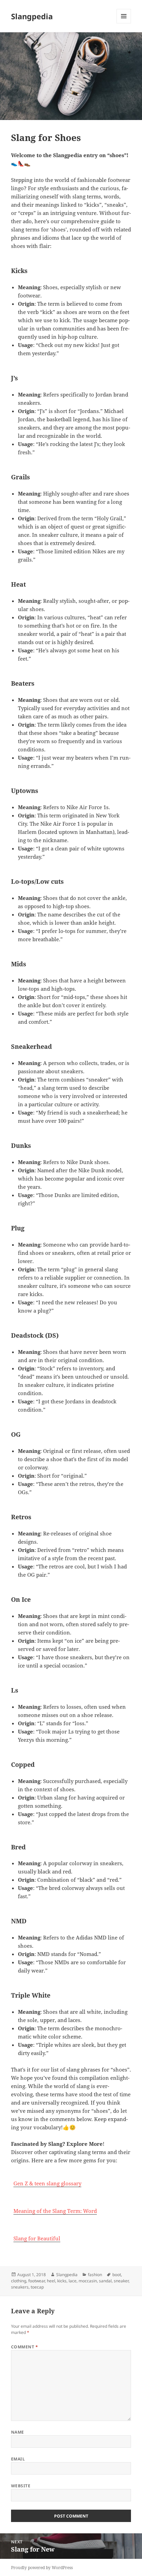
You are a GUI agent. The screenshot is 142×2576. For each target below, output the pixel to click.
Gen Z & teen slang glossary (47, 2183)
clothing (19, 2281)
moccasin (88, 2281)
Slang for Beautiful (37, 2238)
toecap (37, 2287)
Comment (24, 2347)
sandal (105, 2281)
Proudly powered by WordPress (42, 2568)
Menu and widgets (124, 23)
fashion (95, 2275)
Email (18, 2459)
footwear (37, 2281)
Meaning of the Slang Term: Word (55, 2211)
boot (117, 2275)
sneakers (20, 2287)
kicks (62, 2281)
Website (21, 2486)
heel (51, 2281)
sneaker (121, 2281)
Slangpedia (32, 16)
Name (18, 2432)
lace (73, 2281)
